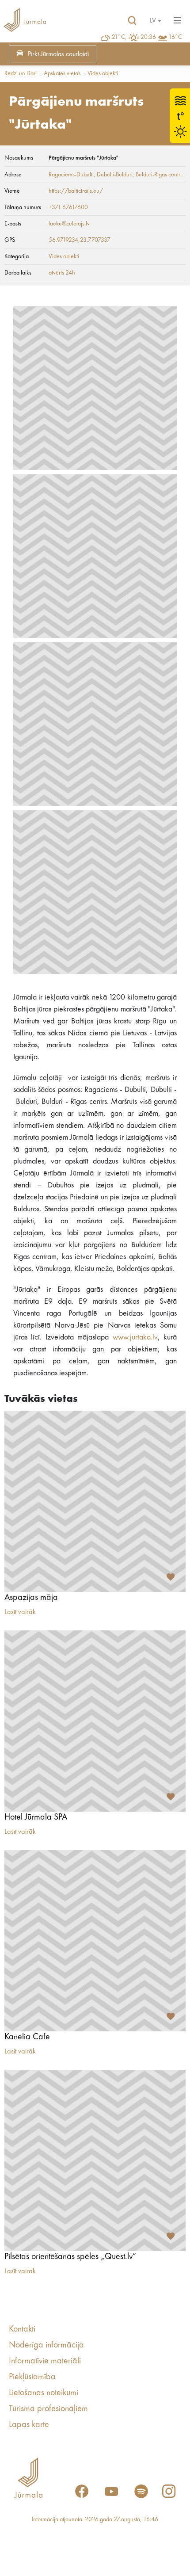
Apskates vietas (62, 73)
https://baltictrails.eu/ (76, 191)
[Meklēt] (132, 21)
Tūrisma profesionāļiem (48, 2409)
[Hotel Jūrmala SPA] (95, 1721)
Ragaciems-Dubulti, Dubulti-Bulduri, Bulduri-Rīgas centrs (116, 175)
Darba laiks (18, 273)
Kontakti (22, 2329)
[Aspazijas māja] (95, 1501)
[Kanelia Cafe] (95, 1941)
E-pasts (13, 224)
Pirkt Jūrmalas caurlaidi (58, 54)
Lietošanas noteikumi (44, 2393)
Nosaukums (19, 158)
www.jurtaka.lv (135, 1337)
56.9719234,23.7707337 (80, 240)
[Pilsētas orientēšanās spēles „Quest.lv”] (95, 2160)
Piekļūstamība (32, 2377)
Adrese (13, 175)
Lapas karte (29, 2425)
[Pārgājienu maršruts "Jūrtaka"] (95, 388)
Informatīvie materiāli (45, 2361)
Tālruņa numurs (23, 207)
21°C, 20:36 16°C (147, 37)
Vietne (12, 191)
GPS (10, 240)
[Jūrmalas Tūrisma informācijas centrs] (25, 21)
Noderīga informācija (46, 2345)
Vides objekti (103, 73)
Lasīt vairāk (20, 1612)
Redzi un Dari (21, 73)
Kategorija (17, 256)
